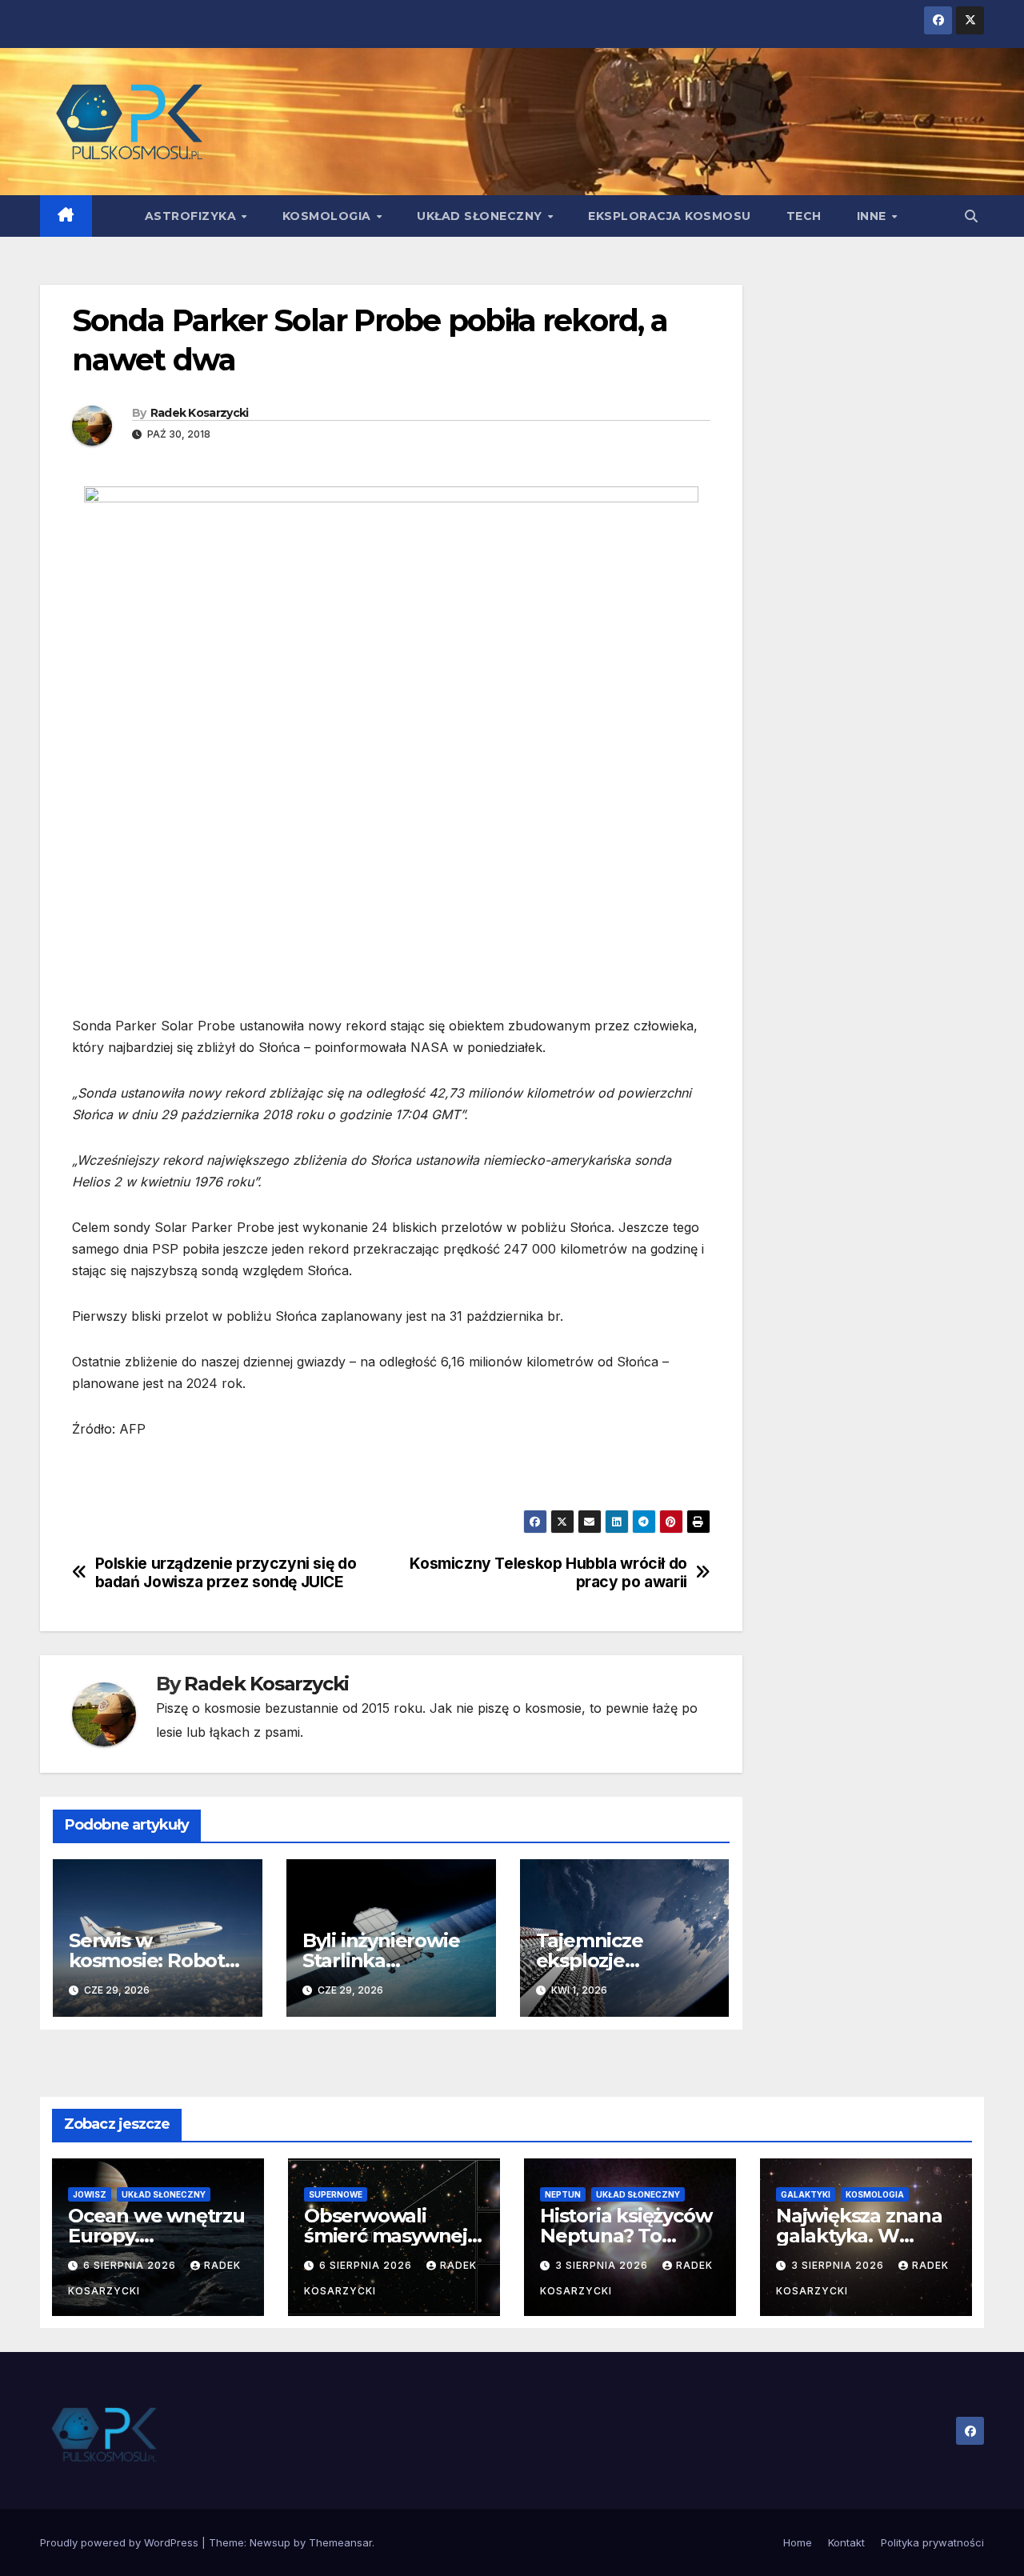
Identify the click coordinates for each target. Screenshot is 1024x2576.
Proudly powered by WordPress (121, 2542)
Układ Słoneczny (481, 216)
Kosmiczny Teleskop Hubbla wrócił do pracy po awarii (548, 1573)
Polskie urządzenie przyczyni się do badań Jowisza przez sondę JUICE (226, 1573)
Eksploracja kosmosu (670, 216)
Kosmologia (329, 216)
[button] (971, 216)
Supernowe (336, 2194)
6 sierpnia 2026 (131, 2265)
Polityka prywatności (932, 2542)
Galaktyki (806, 2194)
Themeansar (340, 2542)
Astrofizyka (192, 216)
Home (798, 2542)
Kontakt (846, 2542)
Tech (804, 216)
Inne (874, 216)
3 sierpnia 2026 (603, 2265)
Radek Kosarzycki (200, 413)
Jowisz (90, 2194)
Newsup (270, 2542)
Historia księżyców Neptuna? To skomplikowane (626, 2236)
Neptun (563, 2194)
